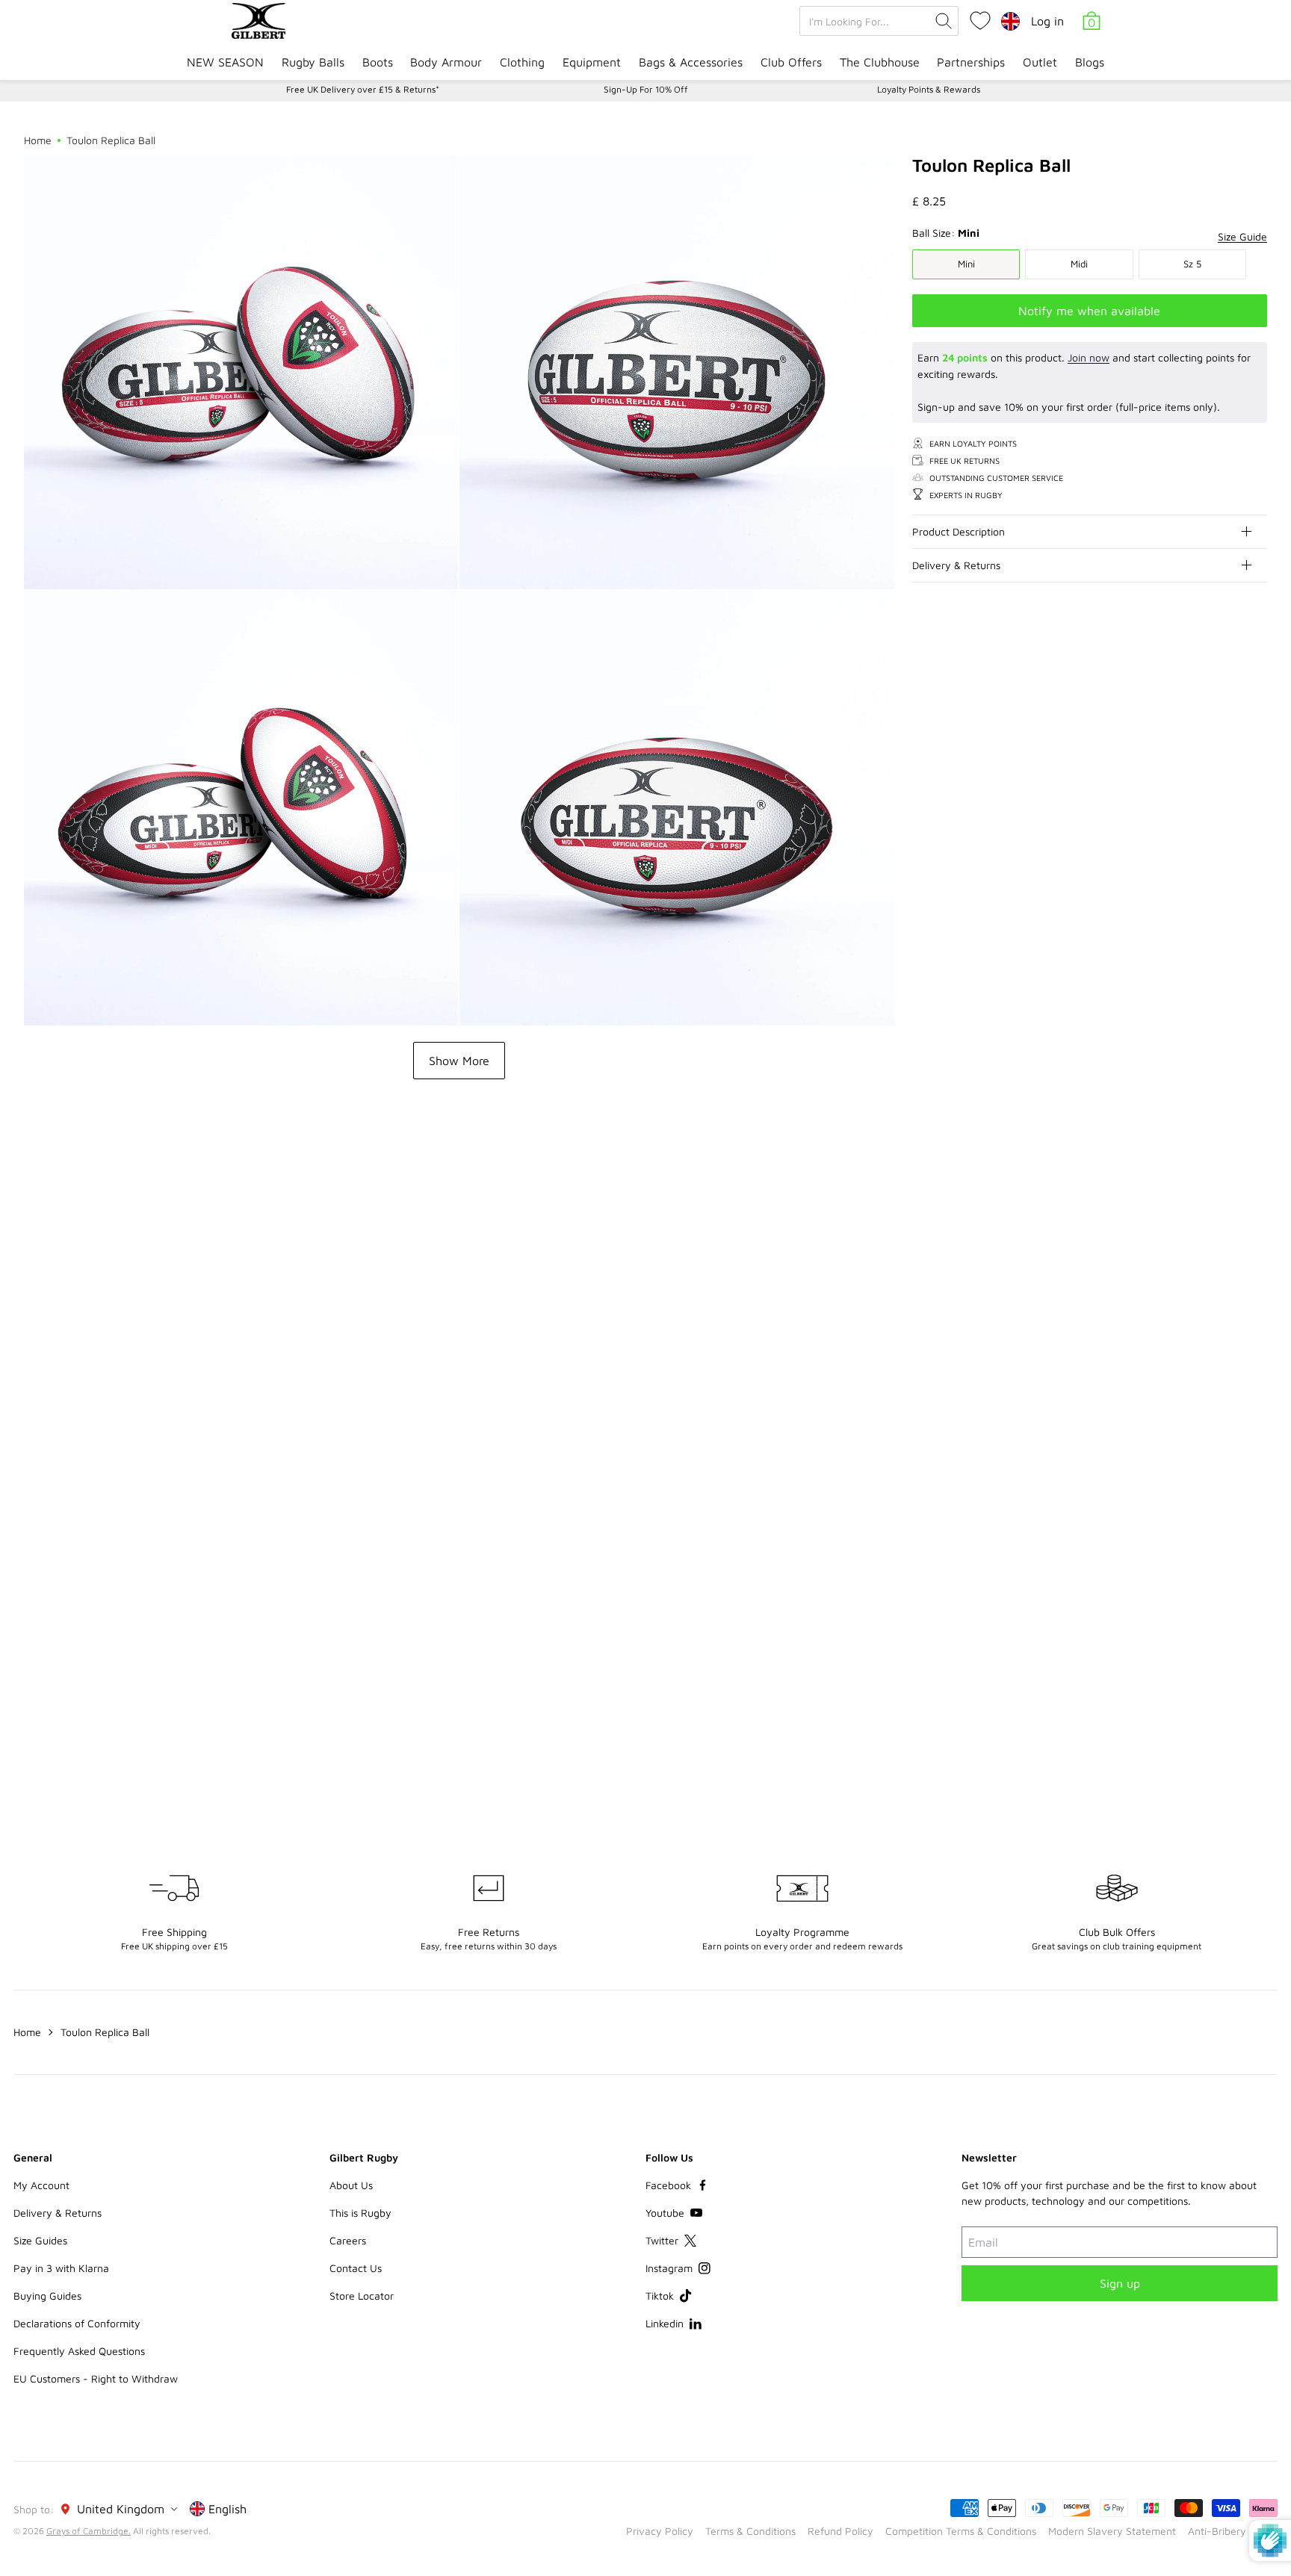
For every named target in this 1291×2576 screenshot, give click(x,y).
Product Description (959, 531)
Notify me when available (1089, 310)
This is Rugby (360, 2213)
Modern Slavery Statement (1112, 2531)
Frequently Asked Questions (79, 2351)
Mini (966, 264)
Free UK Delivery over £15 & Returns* (363, 89)
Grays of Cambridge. (89, 2531)
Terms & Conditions (750, 2531)
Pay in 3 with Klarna (61, 2268)
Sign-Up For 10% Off (646, 89)
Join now (1089, 357)
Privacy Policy (660, 2531)
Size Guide (1242, 236)
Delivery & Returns (956, 565)
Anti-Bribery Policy (1233, 2531)
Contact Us (356, 2268)
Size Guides (40, 2240)
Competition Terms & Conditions (961, 2531)
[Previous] (1225, 1184)
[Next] (1255, 1184)
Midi (1079, 264)
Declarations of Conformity (77, 2323)
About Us (351, 2185)
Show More (459, 1061)
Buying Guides (47, 2296)
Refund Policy (840, 2531)
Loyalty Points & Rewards (929, 89)
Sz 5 (1192, 264)
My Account (41, 2185)
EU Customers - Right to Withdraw (96, 2378)
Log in (1047, 21)
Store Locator (362, 2296)
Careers (348, 2240)
